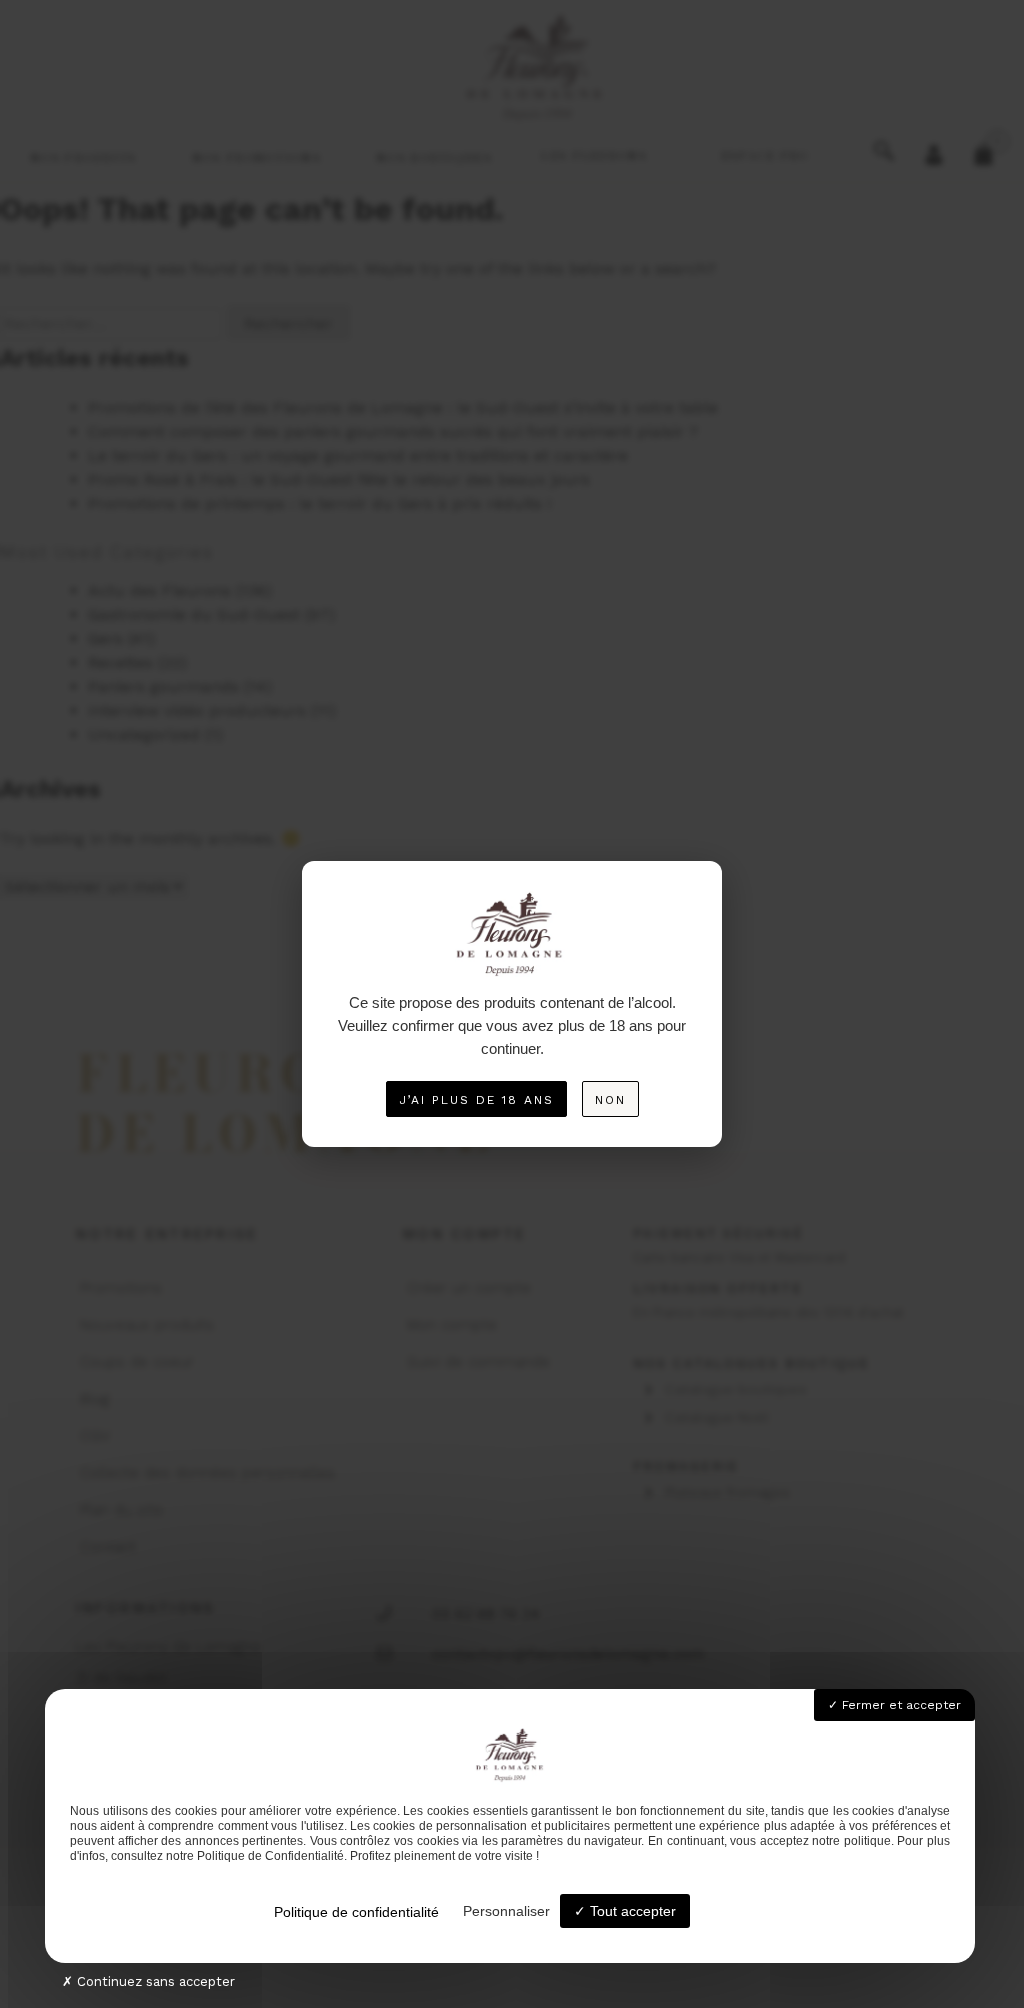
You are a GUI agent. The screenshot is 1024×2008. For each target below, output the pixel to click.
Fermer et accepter (899, 1705)
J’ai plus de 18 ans (476, 1100)
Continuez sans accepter (154, 1981)
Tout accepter (631, 1911)
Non (610, 1100)
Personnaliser (506, 1911)
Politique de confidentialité (356, 1912)
